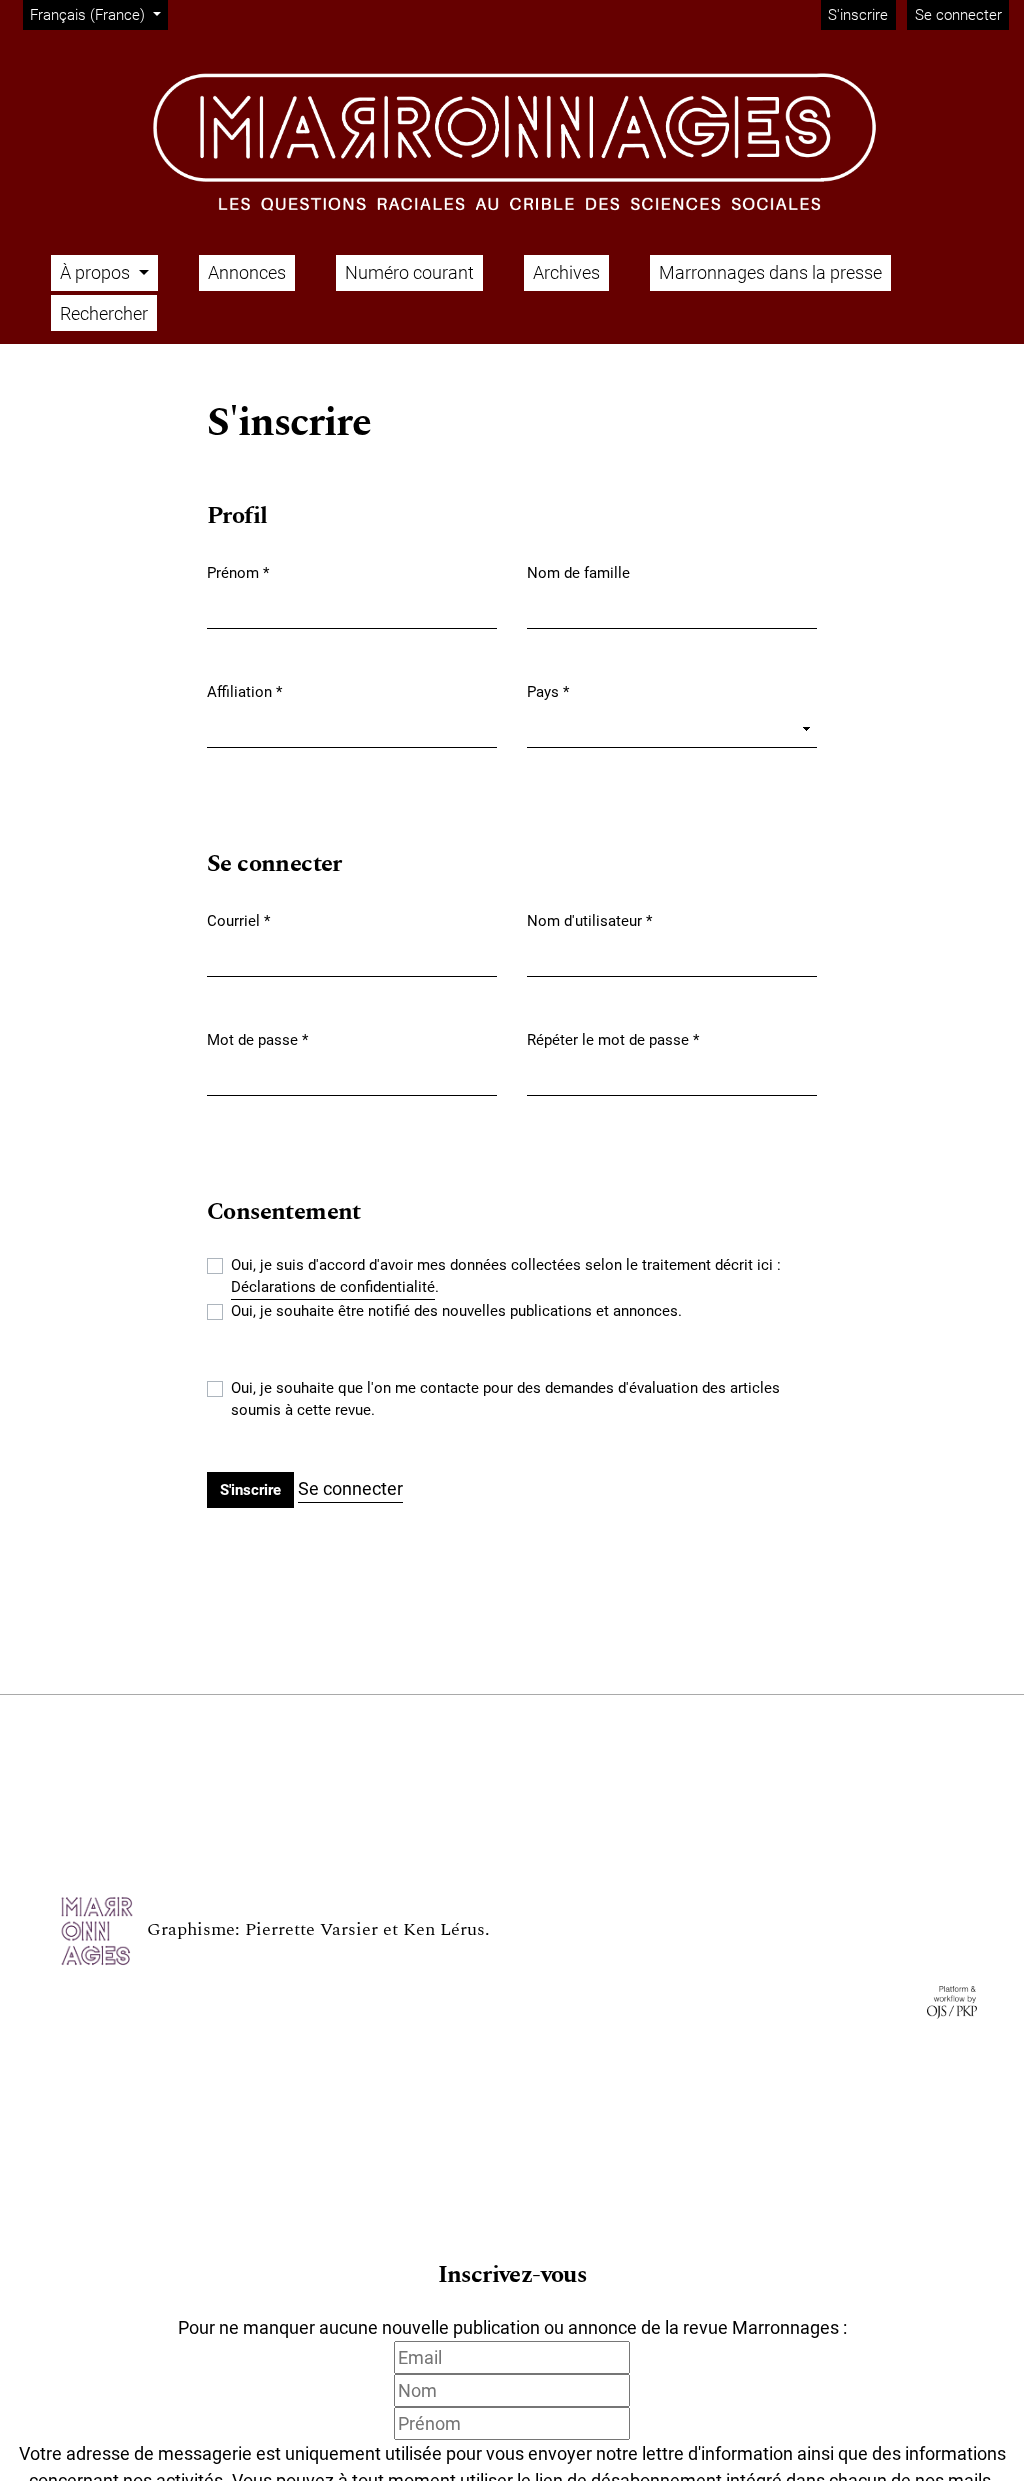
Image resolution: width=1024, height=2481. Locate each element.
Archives (566, 272)
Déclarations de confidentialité (333, 1287)
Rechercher (104, 313)
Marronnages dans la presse (770, 272)
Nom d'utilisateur (589, 920)
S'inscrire (858, 15)
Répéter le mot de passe (613, 1039)
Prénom (238, 572)
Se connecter (958, 15)
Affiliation (244, 691)
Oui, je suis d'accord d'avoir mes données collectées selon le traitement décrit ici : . (506, 1276)
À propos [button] (97, 272)
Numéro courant (409, 272)
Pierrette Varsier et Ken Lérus (365, 1929)
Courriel (238, 920)
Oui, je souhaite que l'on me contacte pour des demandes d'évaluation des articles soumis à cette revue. (505, 1399)
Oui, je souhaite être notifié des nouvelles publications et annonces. (456, 1311)
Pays (548, 691)
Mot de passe (257, 1039)
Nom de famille (578, 573)
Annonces (247, 272)
